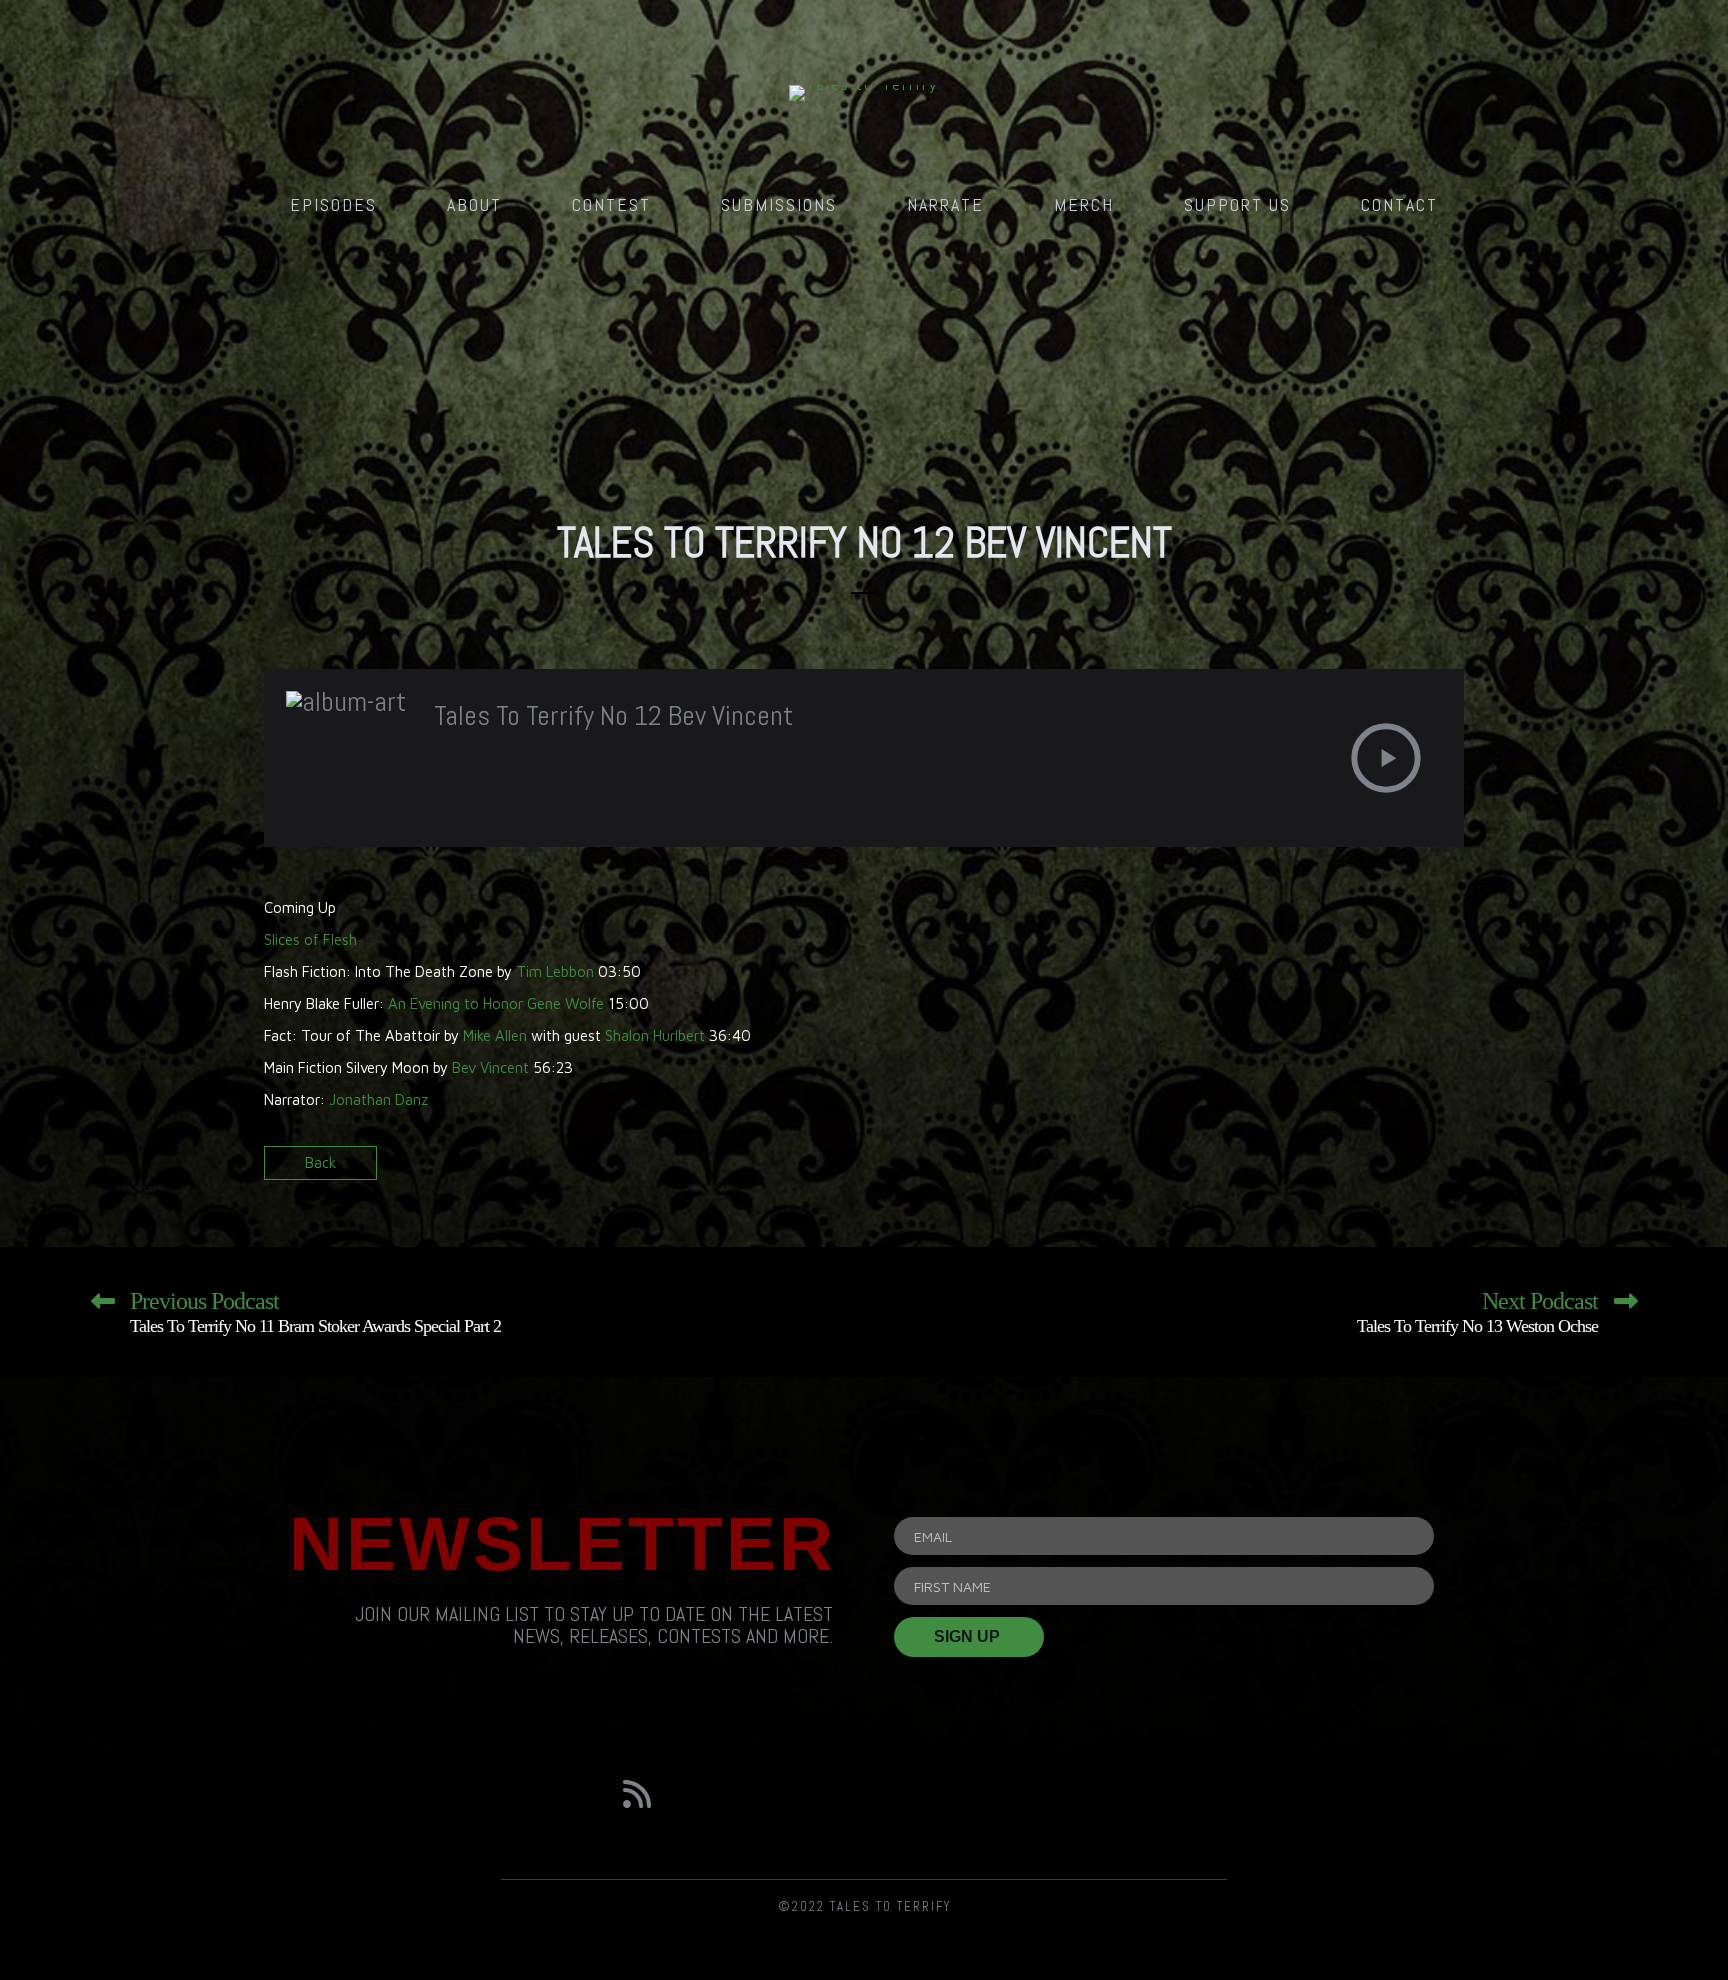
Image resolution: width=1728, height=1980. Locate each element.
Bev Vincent (490, 1067)
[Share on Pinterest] (1446, 1169)
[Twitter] (864, 1794)
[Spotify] (978, 1794)
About (474, 204)
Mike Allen (495, 1035)
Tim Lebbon (555, 971)
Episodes (333, 204)
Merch (1084, 204)
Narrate (945, 204)
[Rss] (637, 1794)
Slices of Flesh (310, 939)
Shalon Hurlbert (655, 1035)
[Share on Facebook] (1376, 1169)
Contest (611, 204)
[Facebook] (751, 1794)
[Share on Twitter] (1411, 1169)
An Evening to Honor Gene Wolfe (496, 1003)
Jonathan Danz (378, 1099)
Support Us (1237, 204)
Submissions (779, 204)
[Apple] (1091, 1794)
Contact (1399, 204)
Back (320, 1162)
